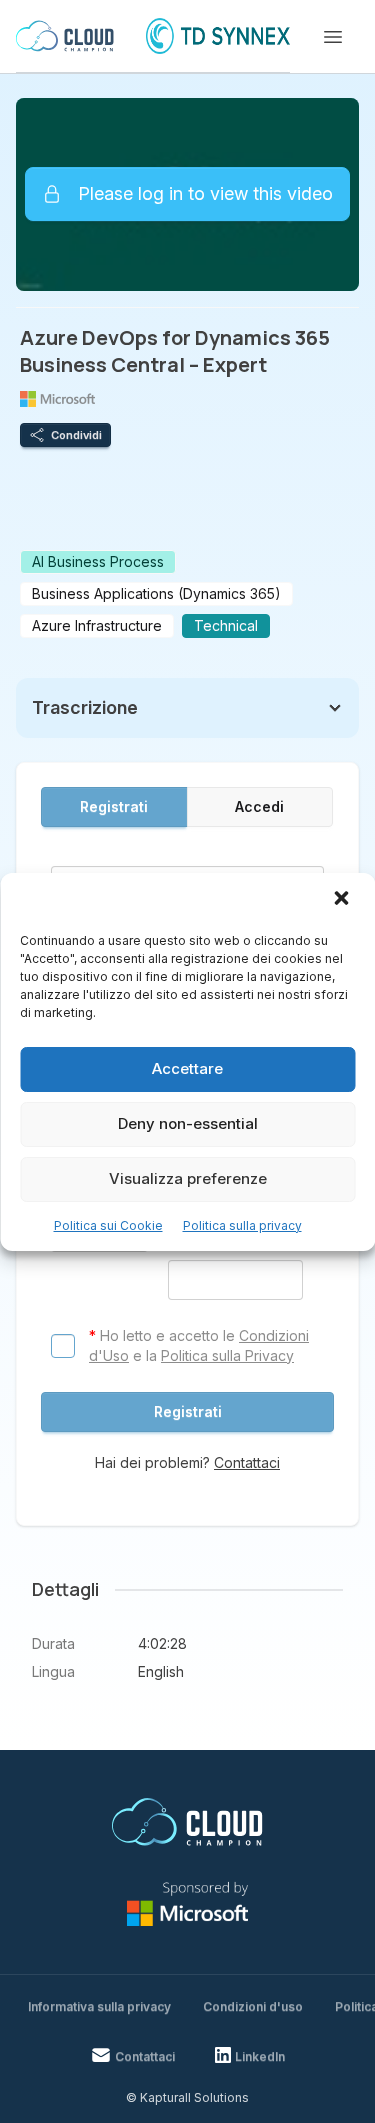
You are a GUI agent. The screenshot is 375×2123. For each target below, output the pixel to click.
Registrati (114, 806)
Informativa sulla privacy (99, 2006)
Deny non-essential (188, 1123)
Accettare (187, 1068)
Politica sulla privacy (242, 1225)
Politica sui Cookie (108, 1225)
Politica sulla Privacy (227, 1355)
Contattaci (247, 1462)
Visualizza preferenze (188, 1178)
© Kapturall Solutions (187, 2097)
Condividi (76, 435)
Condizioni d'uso (253, 2006)
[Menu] (333, 37)
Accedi (259, 806)
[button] (343, 900)
